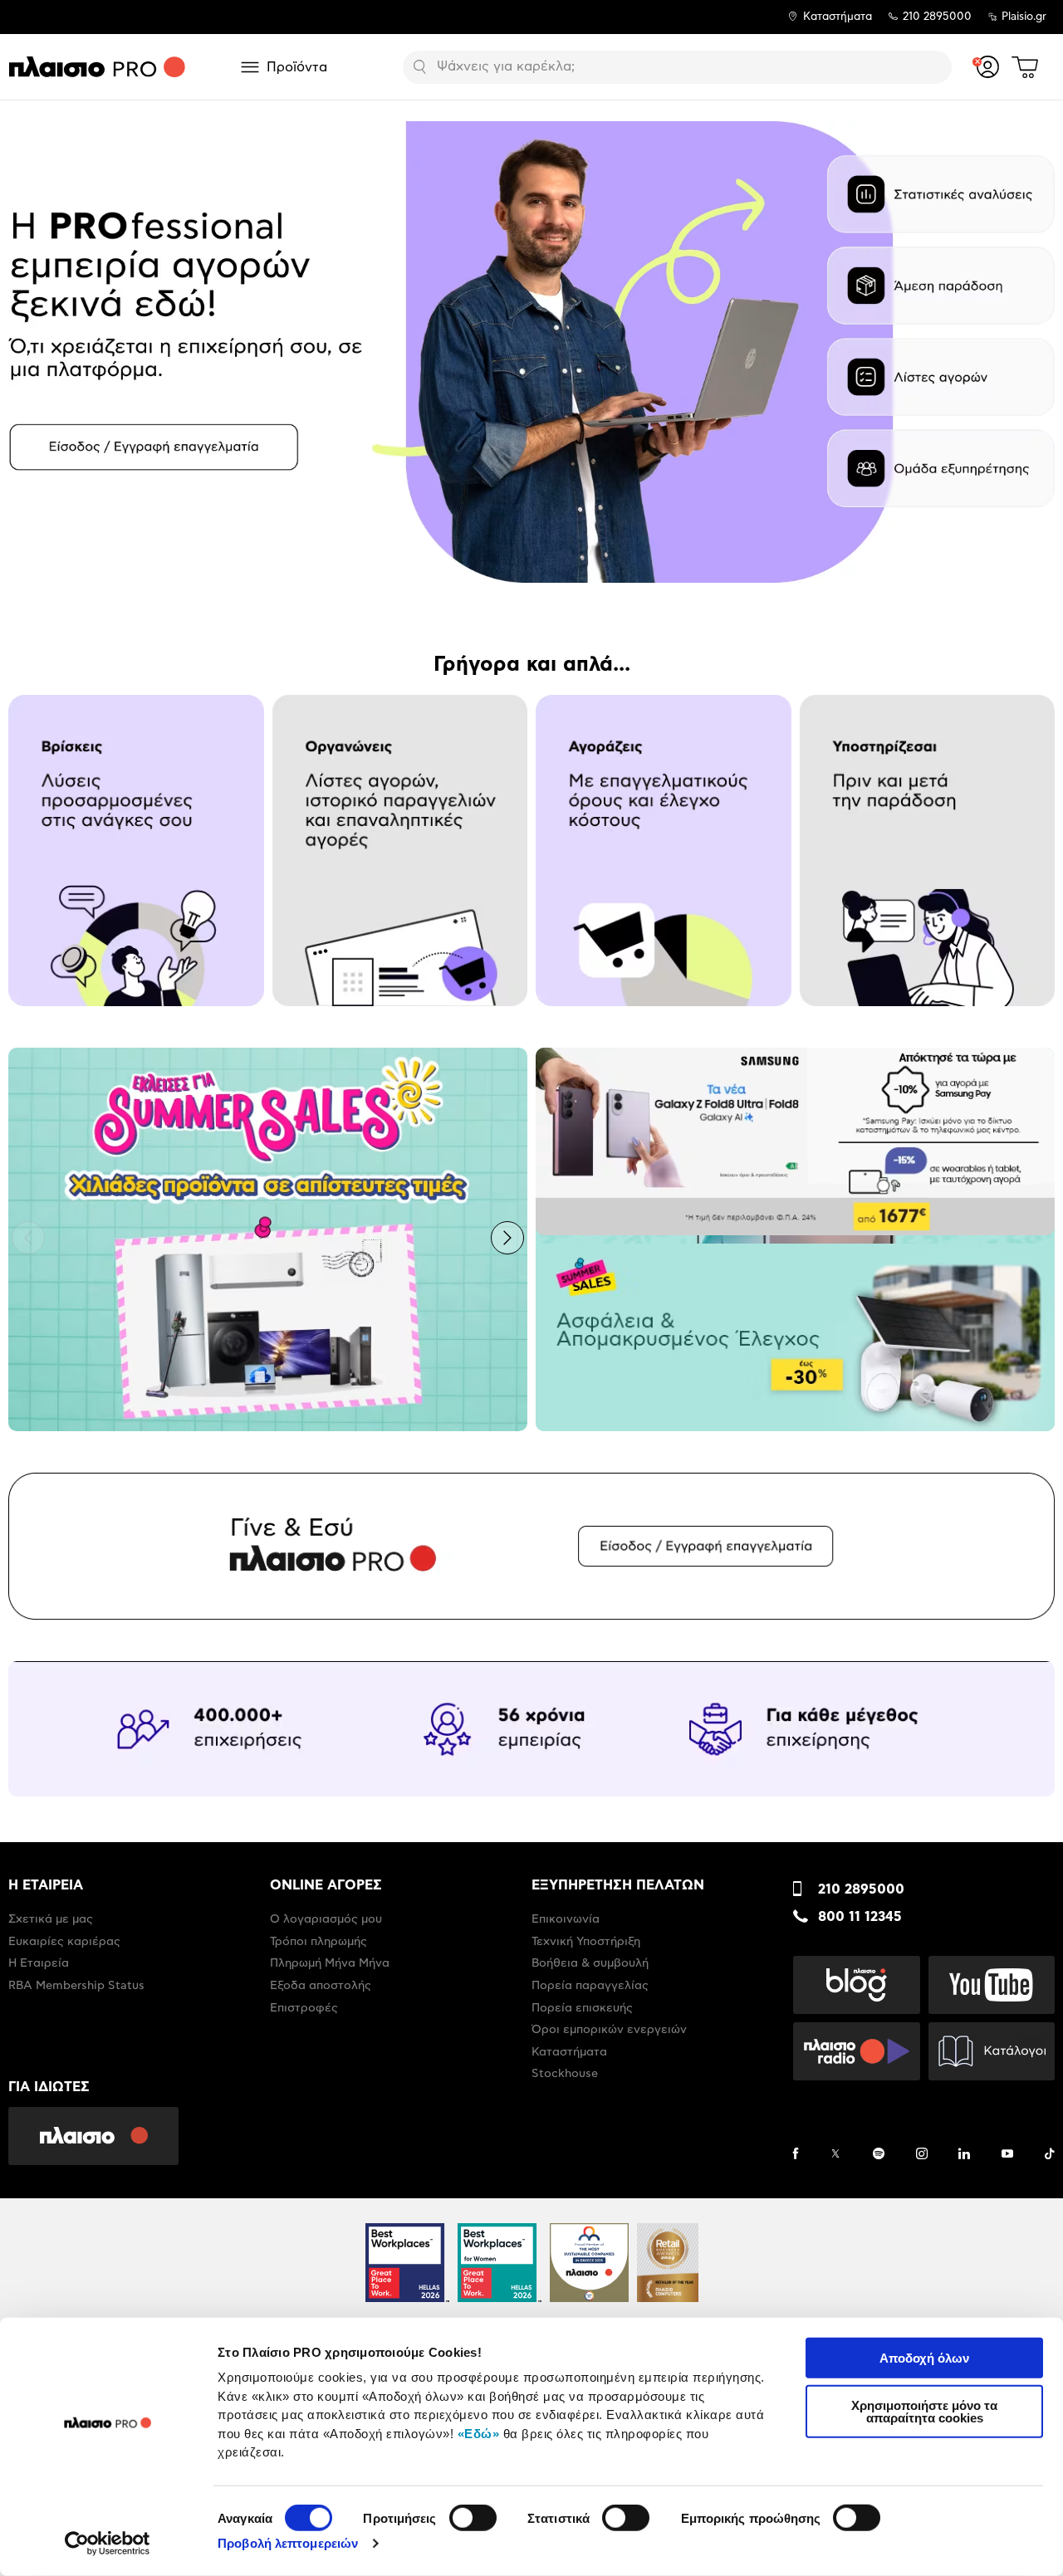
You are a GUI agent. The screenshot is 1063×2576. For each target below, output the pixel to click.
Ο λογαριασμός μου (326, 1919)
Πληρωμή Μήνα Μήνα (330, 1963)
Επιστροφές (304, 2008)
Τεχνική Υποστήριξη (586, 1942)
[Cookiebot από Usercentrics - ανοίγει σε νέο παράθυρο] (108, 2544)
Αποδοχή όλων (924, 2358)
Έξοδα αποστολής (321, 1986)
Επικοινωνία (566, 1919)
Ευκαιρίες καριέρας (64, 1942)
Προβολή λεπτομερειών (288, 2543)
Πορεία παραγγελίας (590, 1986)
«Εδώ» (479, 2433)
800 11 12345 (860, 1917)
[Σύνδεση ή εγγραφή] (988, 67)
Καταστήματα (838, 17)
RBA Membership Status (76, 1986)
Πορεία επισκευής (582, 2008)
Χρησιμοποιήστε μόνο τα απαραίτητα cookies (924, 2411)
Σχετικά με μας (51, 1919)
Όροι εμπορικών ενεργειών (609, 2030)
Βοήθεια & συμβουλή (590, 1963)
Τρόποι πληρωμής (318, 1942)
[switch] (473, 2518)
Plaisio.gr (1024, 17)
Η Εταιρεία (39, 1963)
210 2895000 (861, 1889)
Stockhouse (565, 2074)
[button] (28, 350)
